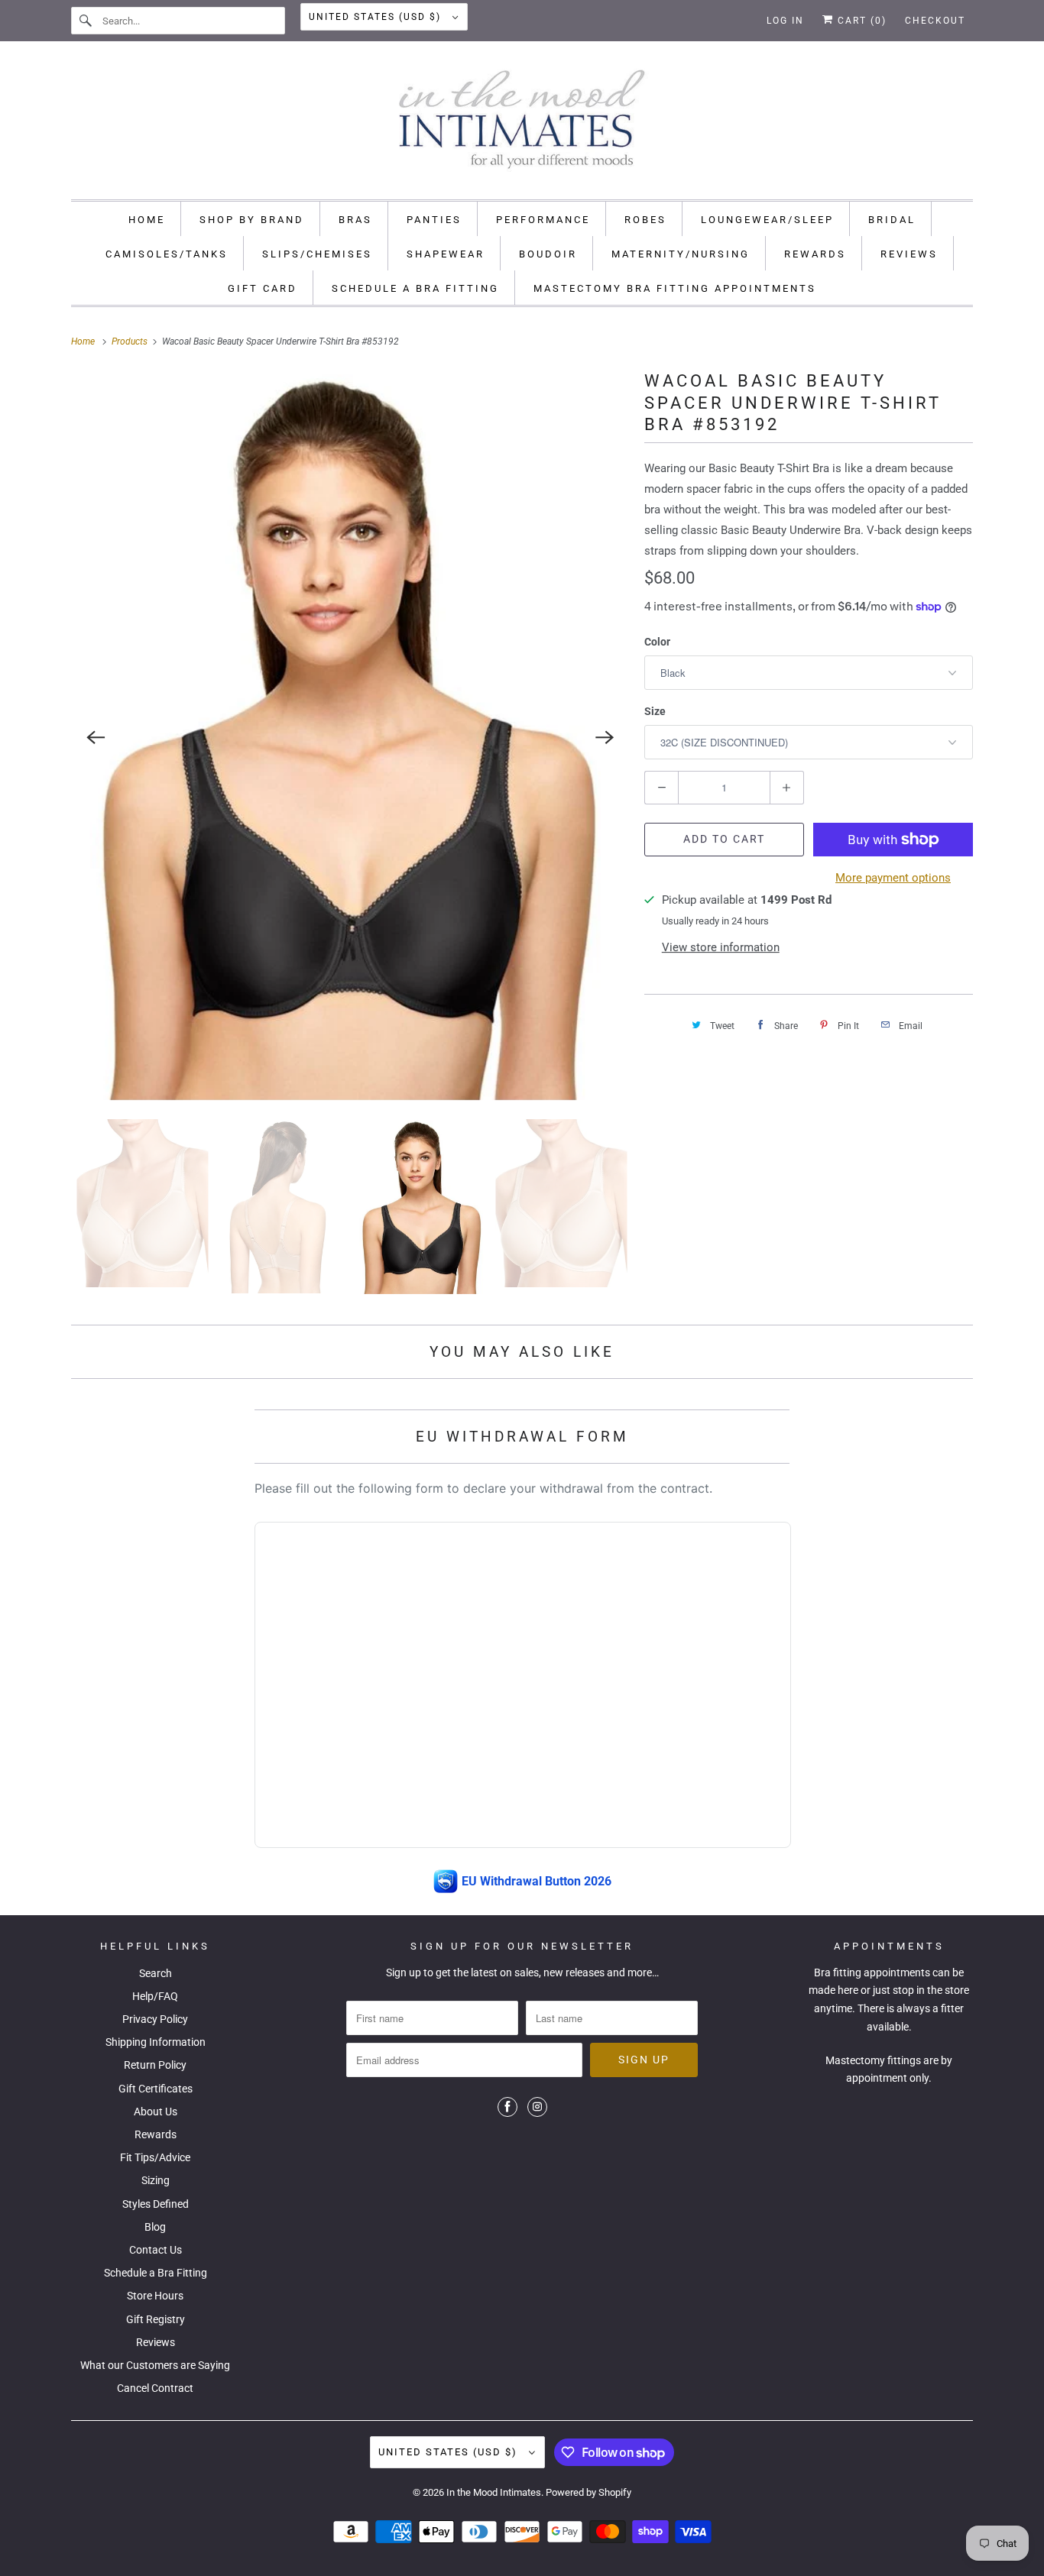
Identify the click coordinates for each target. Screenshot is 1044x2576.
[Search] (86, 21)
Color (657, 642)
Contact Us (156, 2250)
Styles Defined (156, 2204)
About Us (156, 2112)
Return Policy (155, 2065)
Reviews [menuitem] (909, 254)
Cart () (860, 21)
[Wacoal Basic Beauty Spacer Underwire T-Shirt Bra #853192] (350, 737)
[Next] (605, 737)
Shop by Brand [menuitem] (252, 220)
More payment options (893, 878)
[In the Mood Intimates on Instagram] (537, 2107)
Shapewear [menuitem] (446, 254)
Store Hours (155, 2296)
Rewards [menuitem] (815, 254)
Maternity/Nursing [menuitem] (681, 254)
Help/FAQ (155, 1996)
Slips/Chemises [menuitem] (317, 254)
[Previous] (96, 737)
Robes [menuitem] (645, 220)
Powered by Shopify (588, 2492)
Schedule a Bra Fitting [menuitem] (415, 288)
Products (131, 341)
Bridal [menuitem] (892, 220)
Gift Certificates (156, 2089)
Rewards (156, 2134)
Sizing (156, 2180)
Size (655, 711)
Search (156, 1973)
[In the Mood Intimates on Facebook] (507, 2107)
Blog (155, 2227)
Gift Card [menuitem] (263, 288)
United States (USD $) (377, 17)
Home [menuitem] (147, 220)
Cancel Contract (155, 2388)
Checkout (935, 21)
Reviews (156, 2342)
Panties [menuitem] (434, 220)
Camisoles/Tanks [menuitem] (167, 254)
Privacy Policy (155, 2019)
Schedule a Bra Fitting (156, 2273)
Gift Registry (156, 2319)
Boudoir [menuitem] (548, 254)
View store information (721, 947)
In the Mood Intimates (494, 2492)
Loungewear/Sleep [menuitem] (767, 220)
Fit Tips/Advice (155, 2157)
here (848, 1990)
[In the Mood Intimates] (522, 124)
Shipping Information (156, 2042)
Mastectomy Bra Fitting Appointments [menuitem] (675, 288)
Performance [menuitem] (543, 220)
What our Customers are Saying (155, 2365)
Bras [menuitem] (355, 220)
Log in (785, 21)
